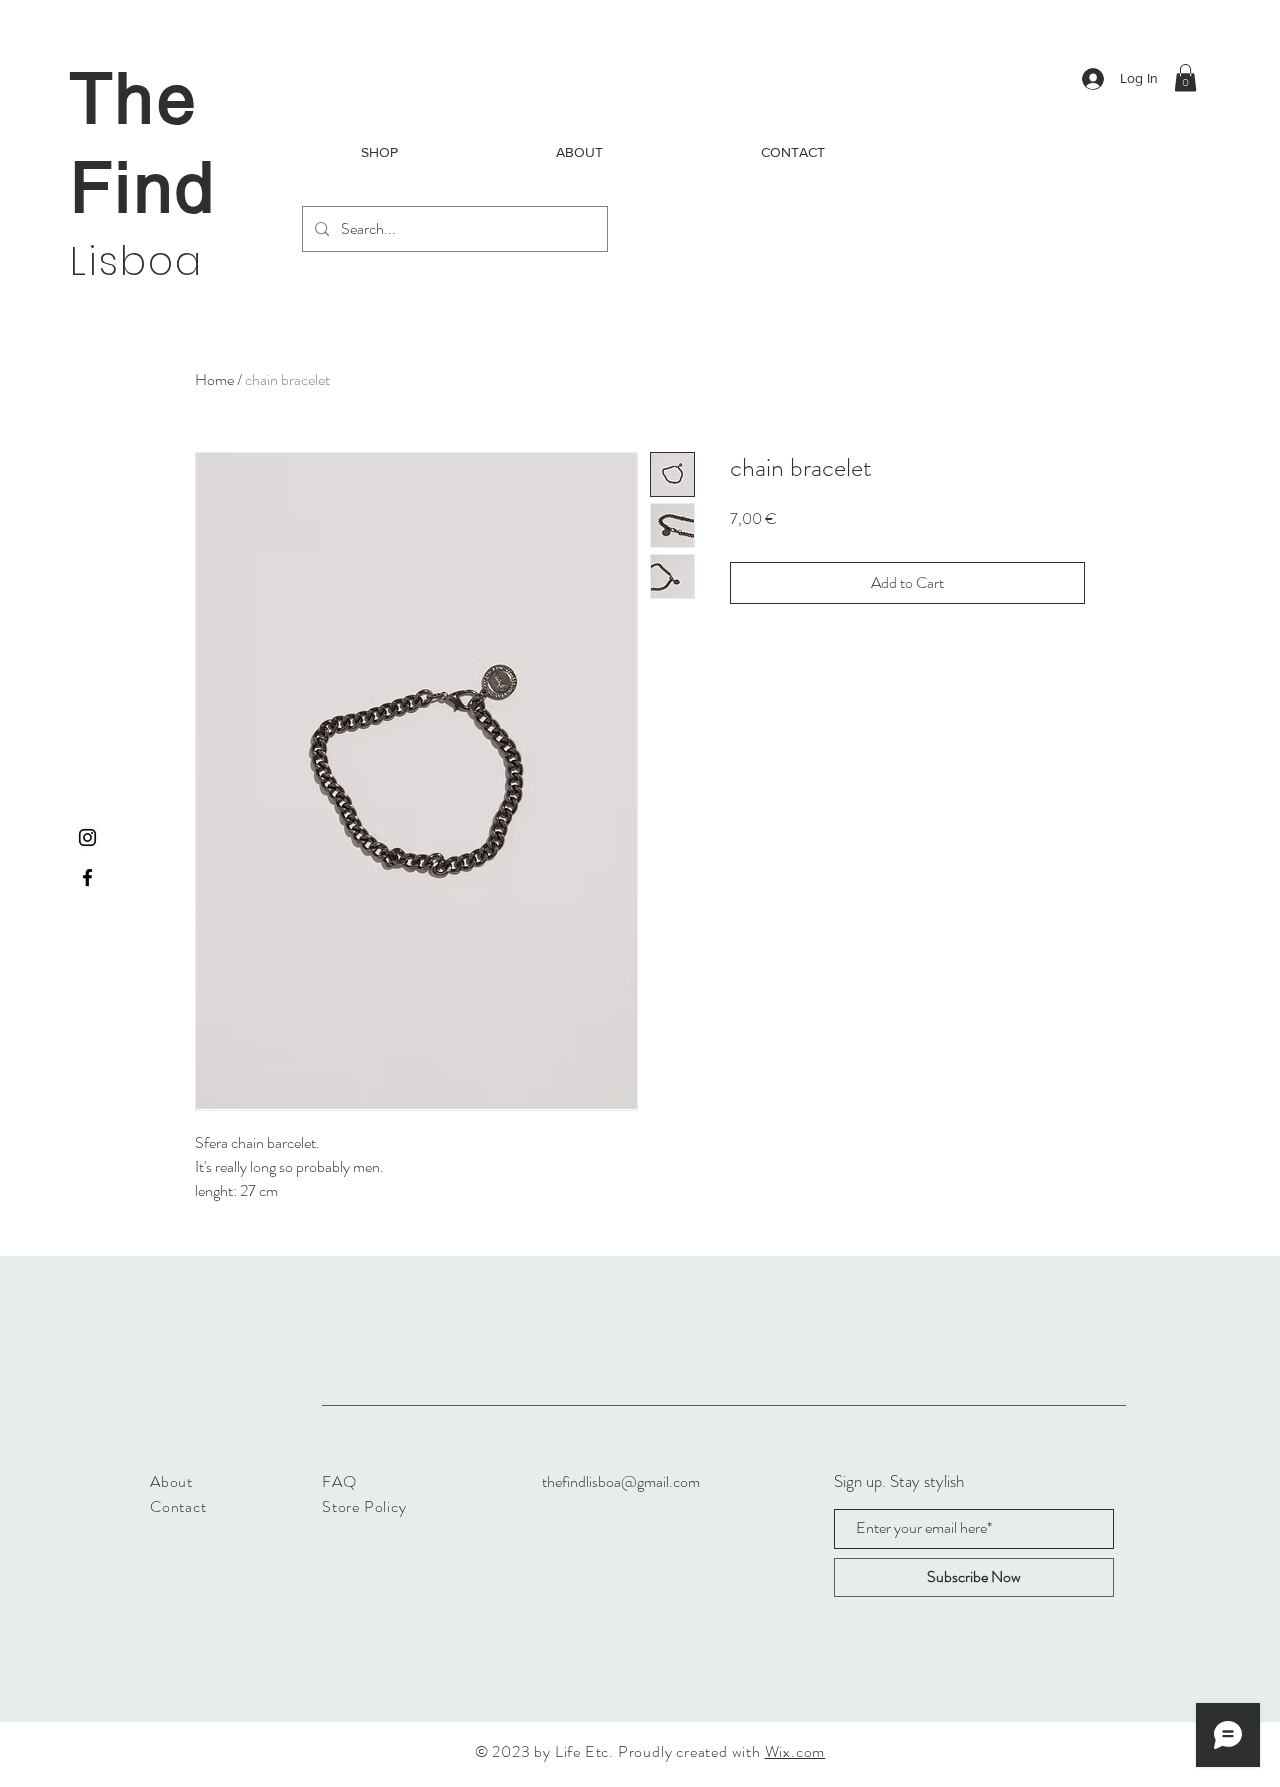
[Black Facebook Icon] (87, 877)
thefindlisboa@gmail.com (621, 1481)
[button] (1185, 77)
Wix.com (795, 1751)
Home (214, 379)
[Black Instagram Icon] (87, 837)
